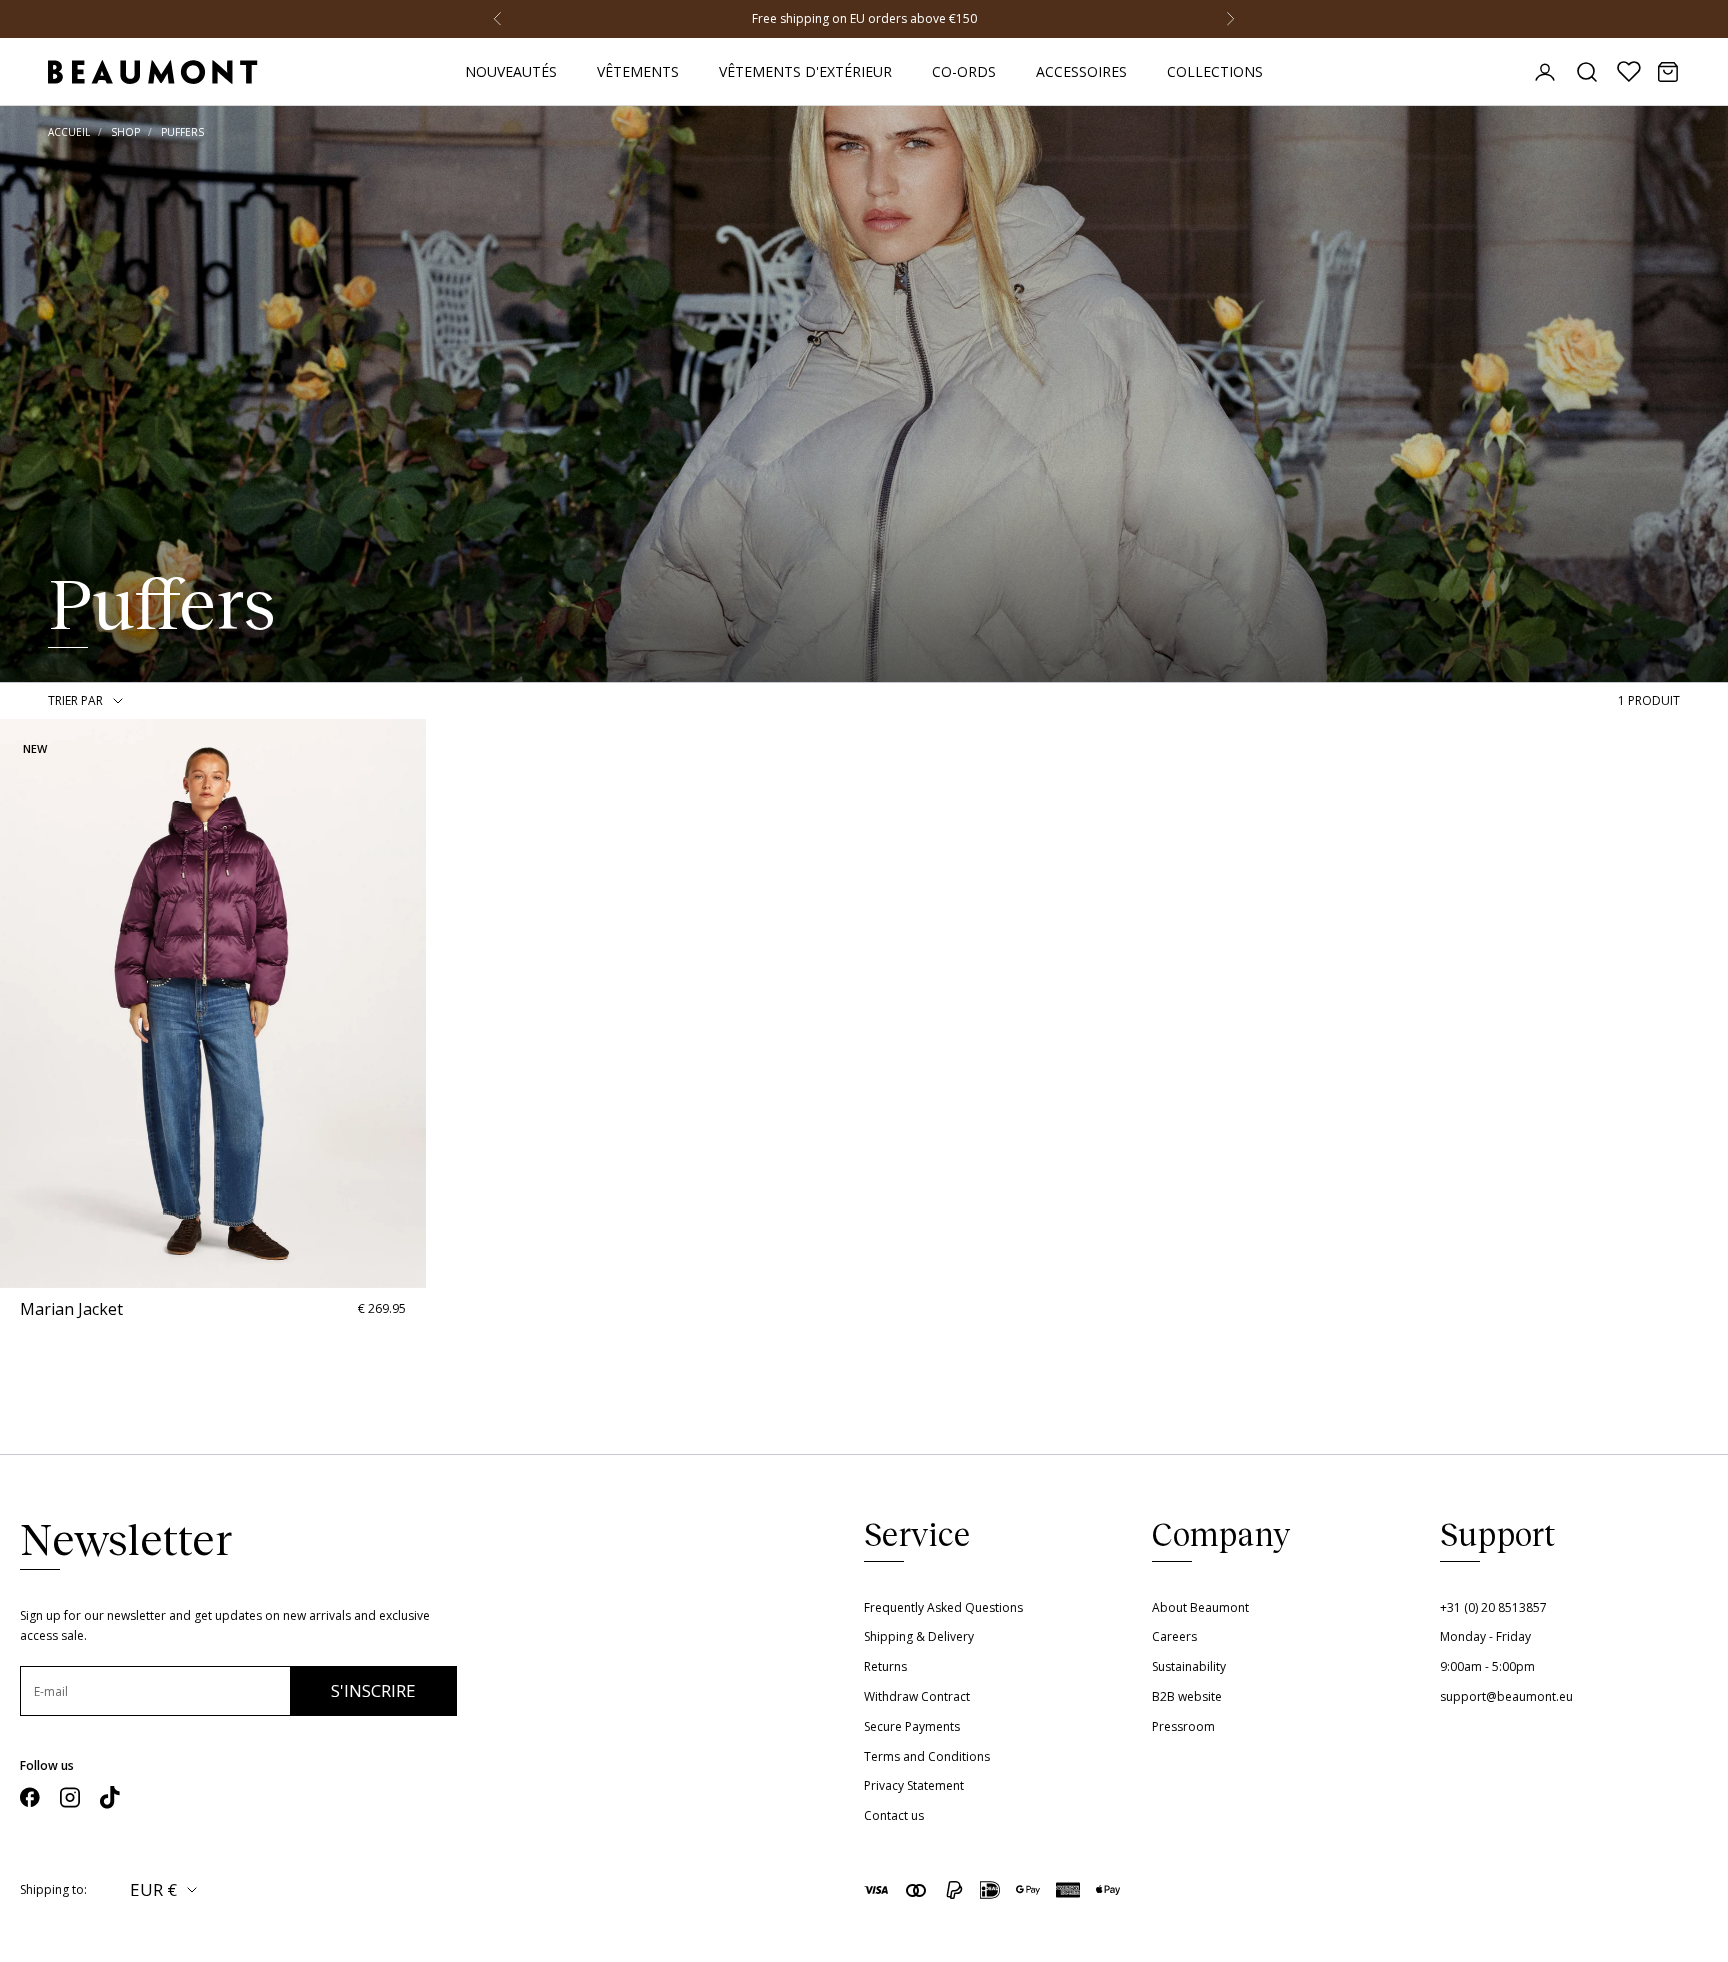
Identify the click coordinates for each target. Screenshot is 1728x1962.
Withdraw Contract (917, 1696)
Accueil (69, 132)
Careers (1174, 1636)
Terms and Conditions (927, 1756)
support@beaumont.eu (1506, 1696)
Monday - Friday (1485, 1636)
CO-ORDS (964, 71)
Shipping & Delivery (919, 1636)
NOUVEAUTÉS (511, 71)
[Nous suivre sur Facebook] (30, 1797)
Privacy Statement (914, 1785)
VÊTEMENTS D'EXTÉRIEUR (805, 71)
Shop (125, 132)
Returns (885, 1666)
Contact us (894, 1815)
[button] (17, 1003)
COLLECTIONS (1215, 71)
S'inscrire (373, 1690)
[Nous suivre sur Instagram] (70, 1797)
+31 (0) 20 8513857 (1493, 1607)
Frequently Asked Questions (943, 1607)
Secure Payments (912, 1726)
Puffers (182, 132)
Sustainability (1189, 1666)
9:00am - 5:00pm (1487, 1666)
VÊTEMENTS (638, 71)
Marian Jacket (71, 1309)
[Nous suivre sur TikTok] (110, 1797)
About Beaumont (1200, 1607)
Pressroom (1183, 1726)
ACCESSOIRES (1081, 71)
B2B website (1187, 1696)
